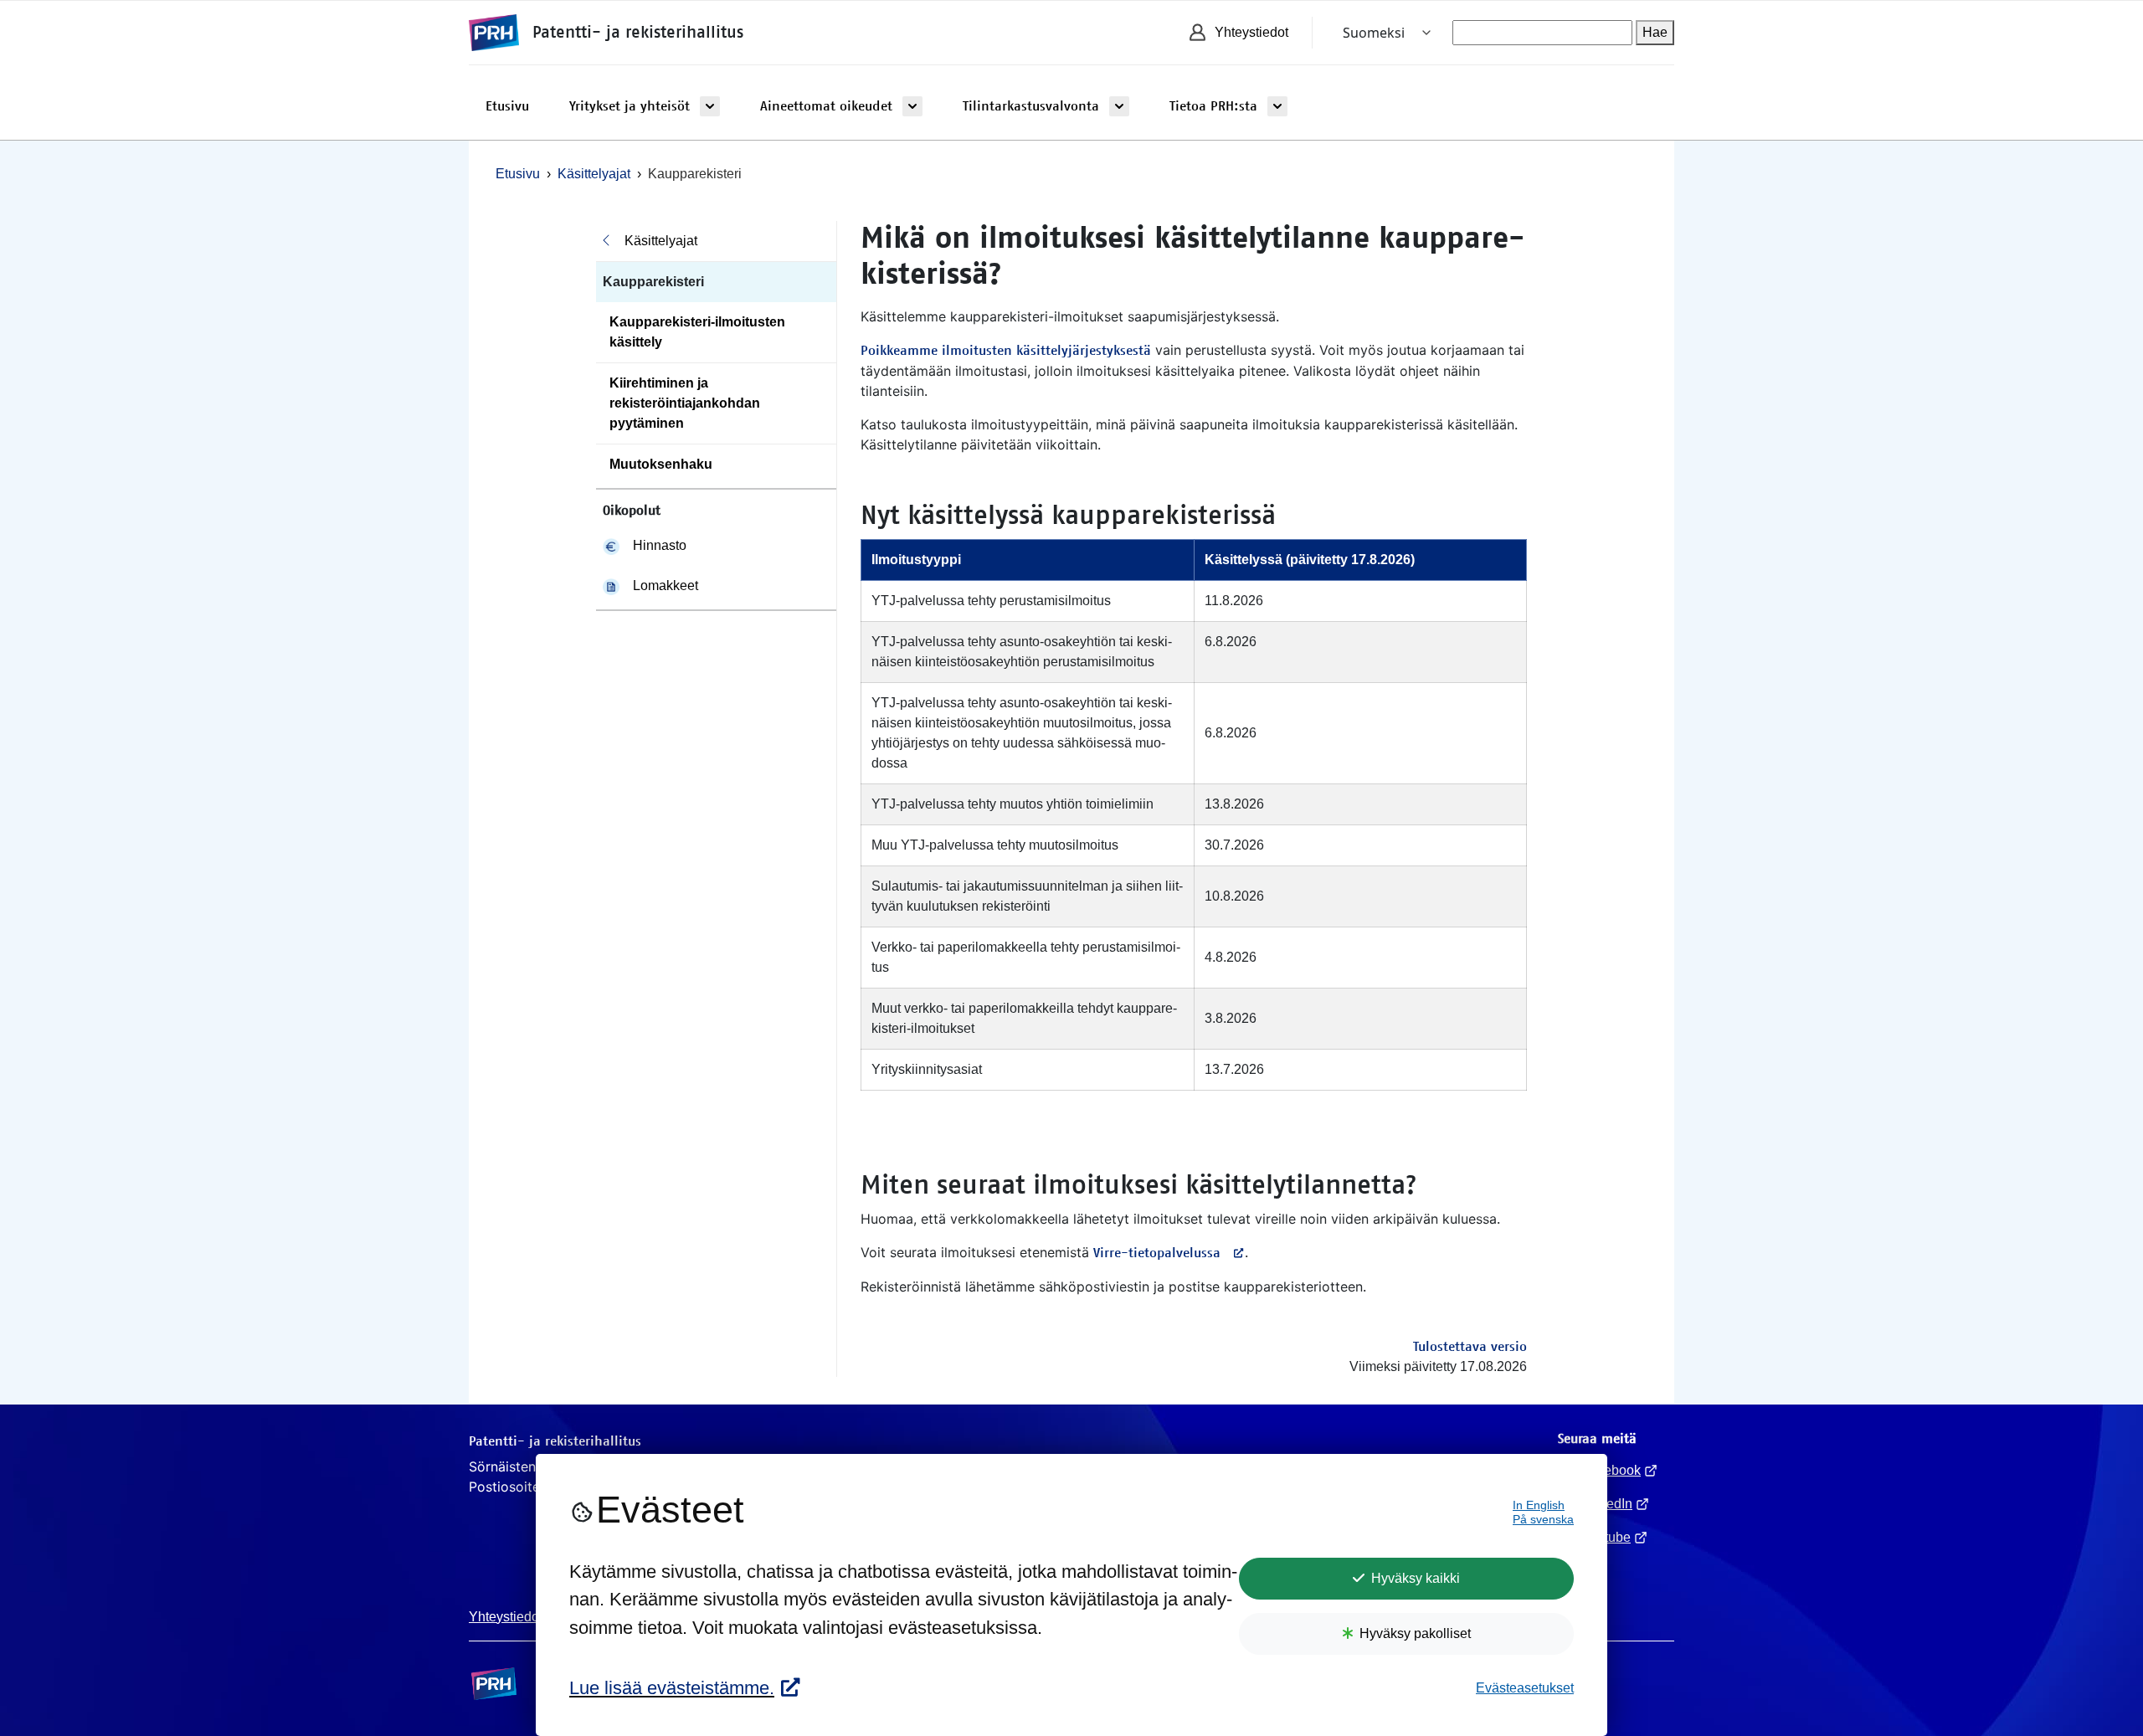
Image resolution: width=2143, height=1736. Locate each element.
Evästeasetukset (1525, 1688)
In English (1539, 1505)
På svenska (1543, 1520)
